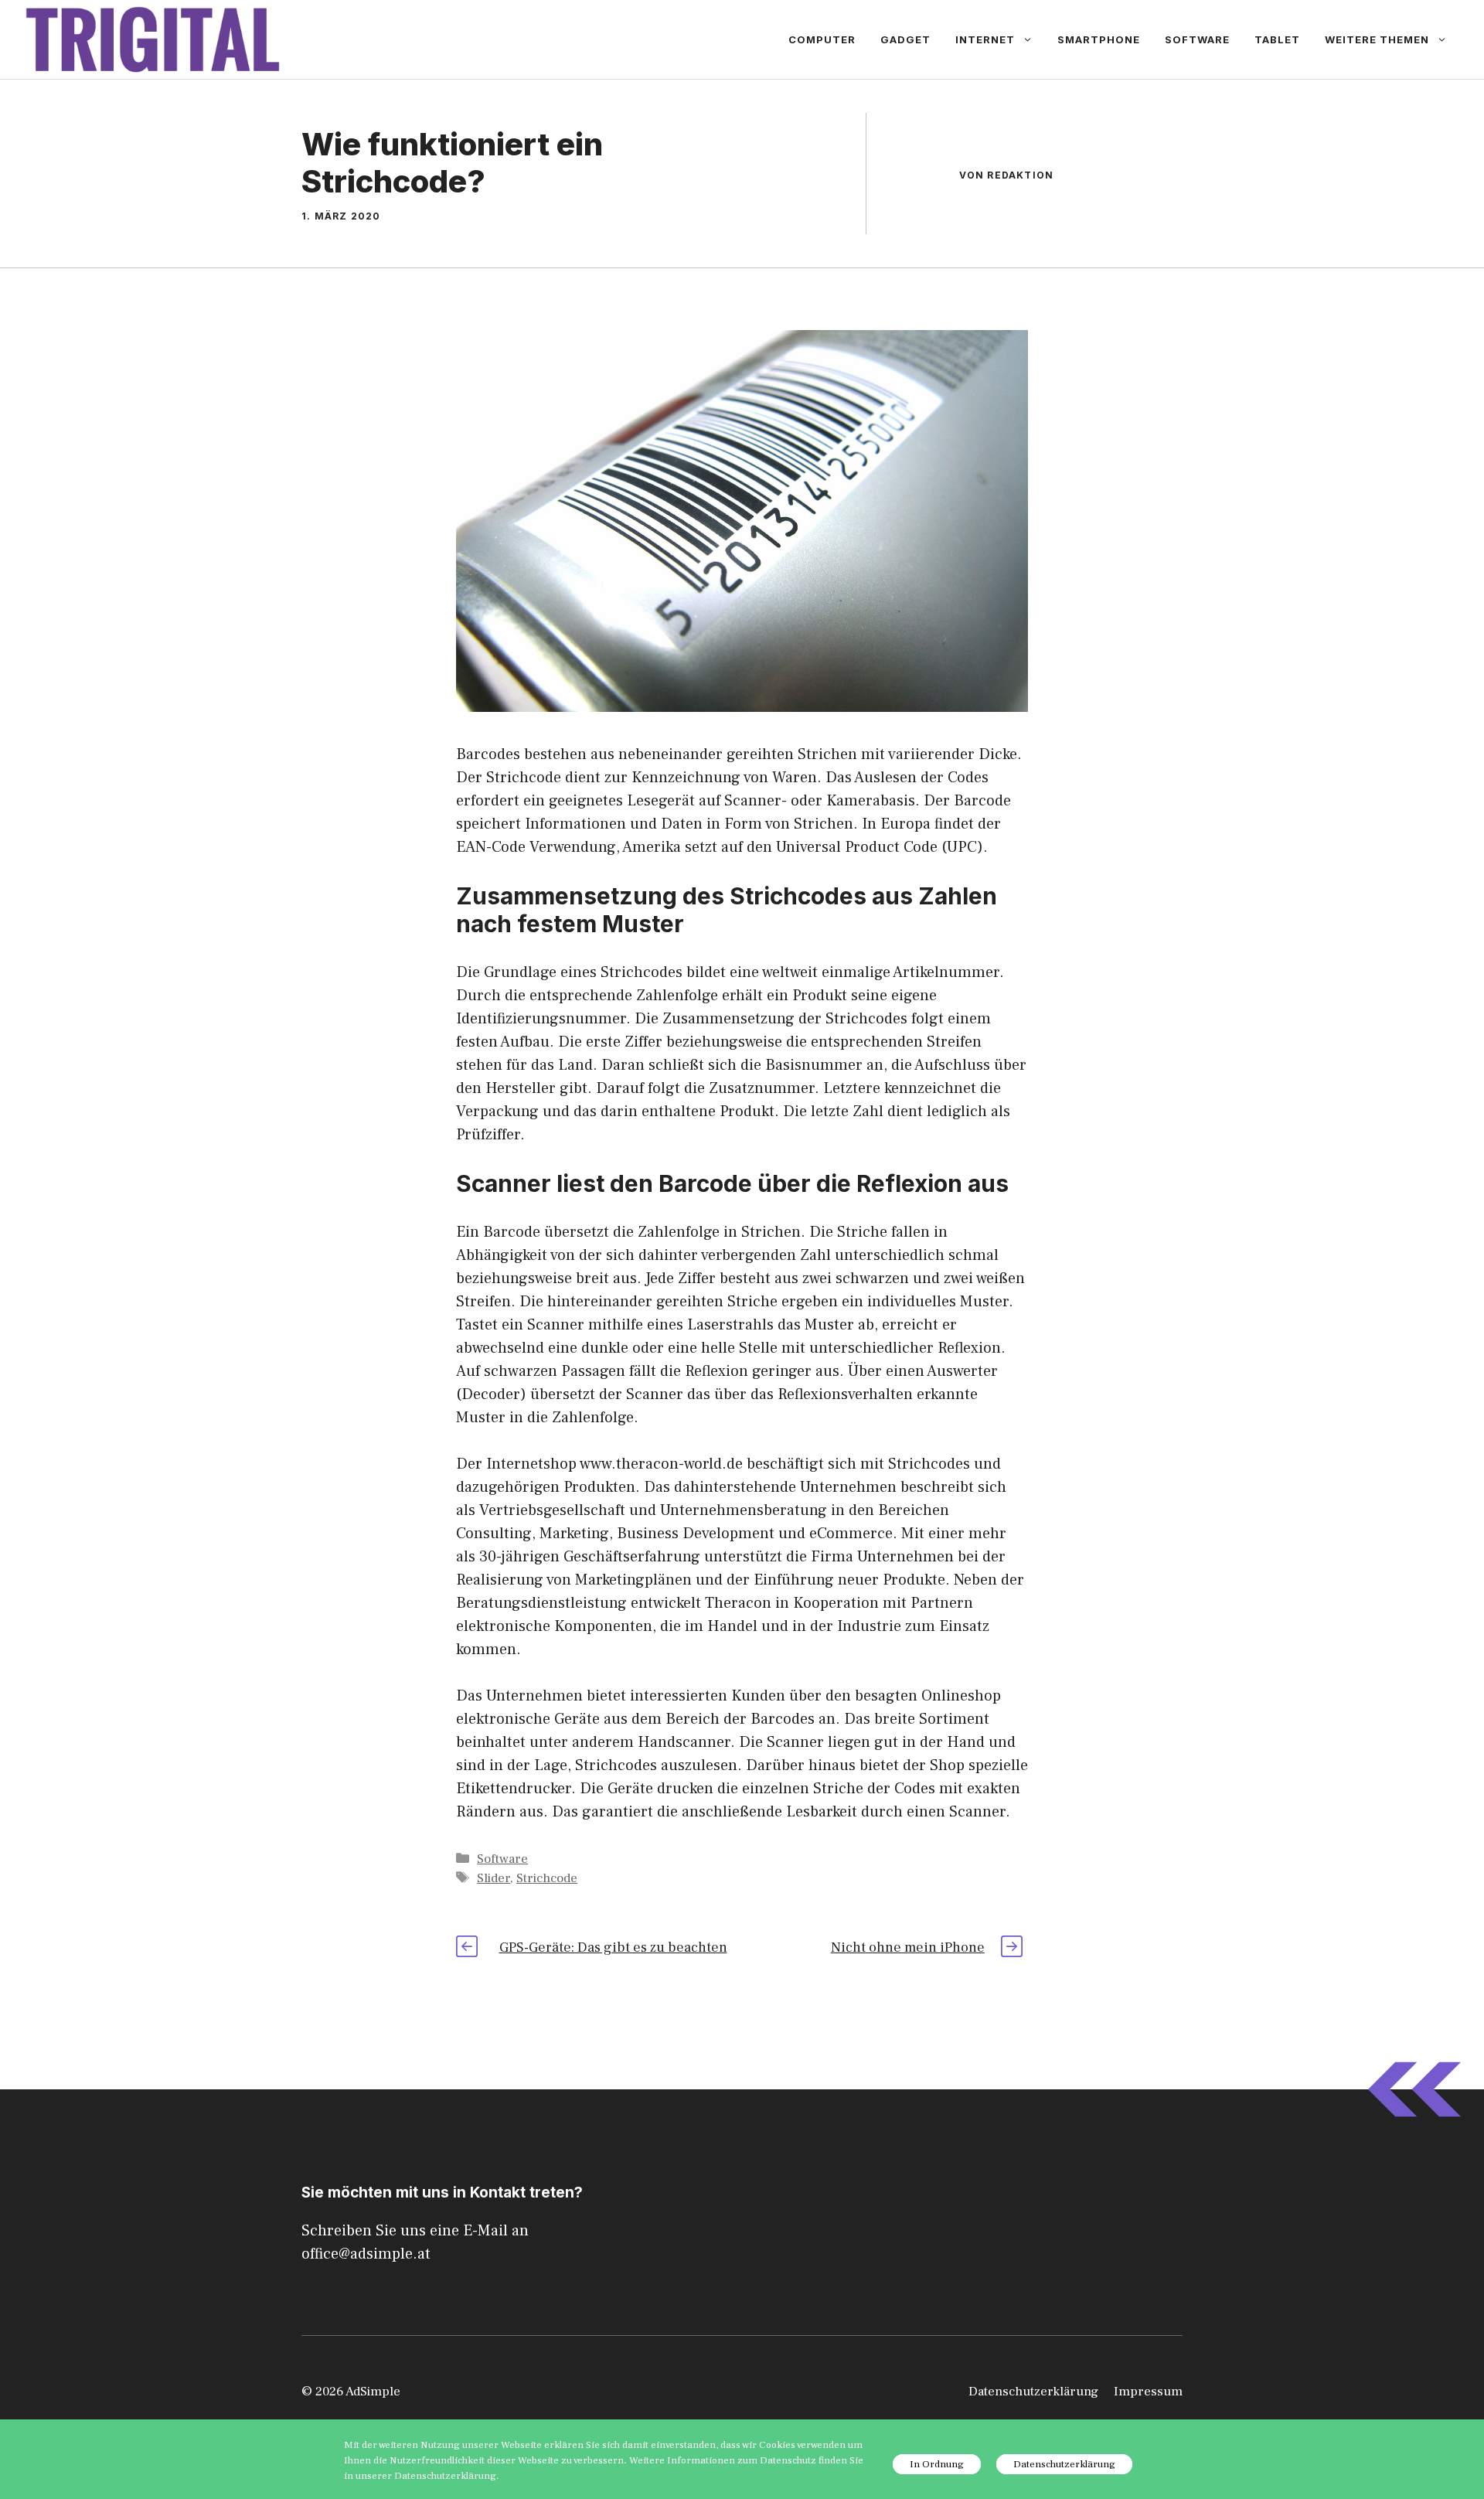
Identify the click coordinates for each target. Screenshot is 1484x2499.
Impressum (1148, 2392)
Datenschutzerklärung (1033, 2392)
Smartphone (1099, 39)
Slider (494, 1878)
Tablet (1277, 39)
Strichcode (547, 1878)
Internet (985, 39)
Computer (822, 39)
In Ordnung (937, 2464)
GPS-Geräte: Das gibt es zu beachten (613, 1947)
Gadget (905, 39)
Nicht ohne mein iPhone (908, 1947)
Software (1197, 39)
